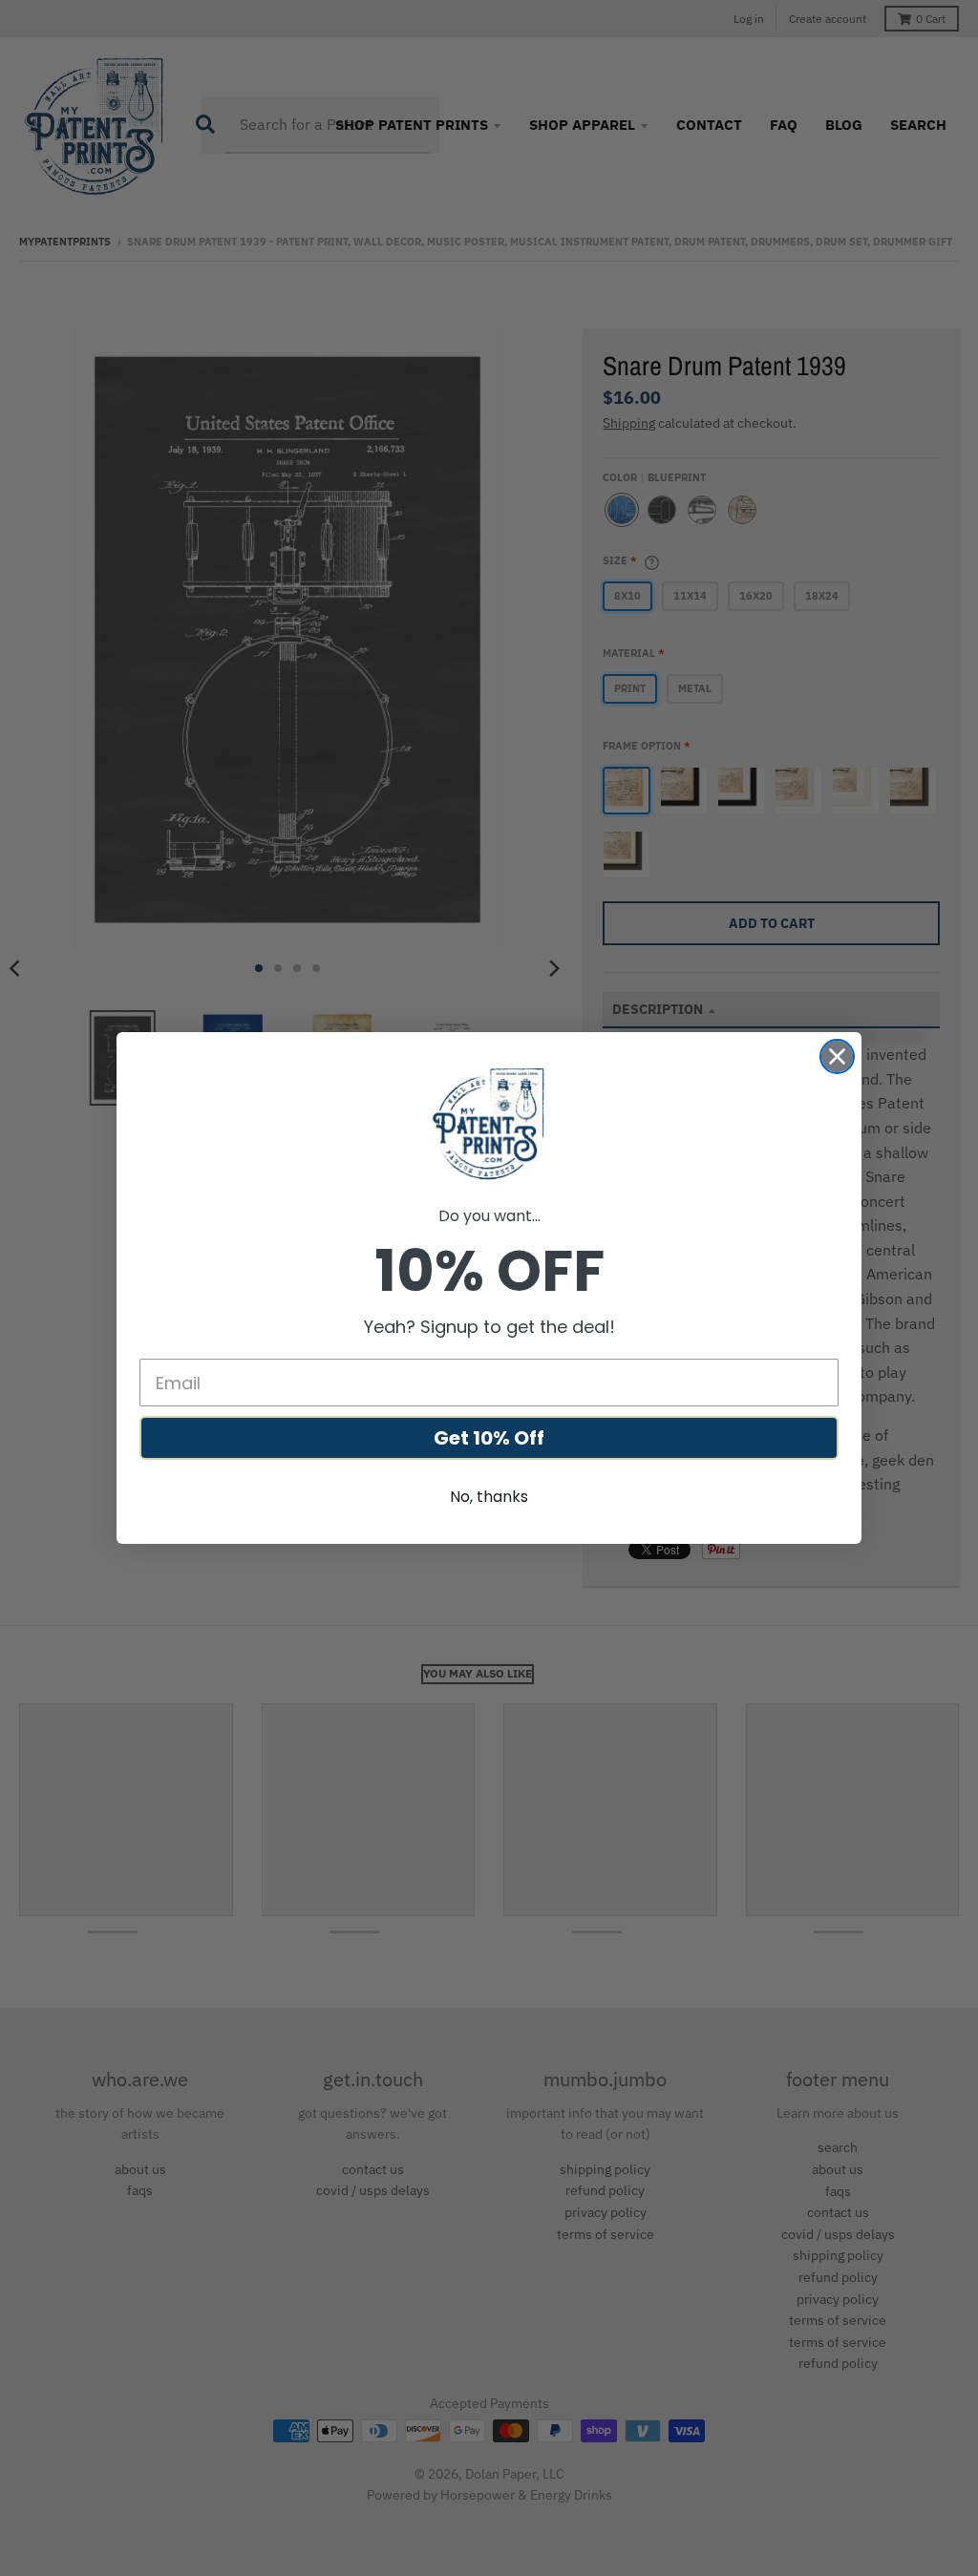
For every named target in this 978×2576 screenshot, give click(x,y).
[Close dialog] (837, 1056)
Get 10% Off (489, 1438)
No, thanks (489, 1497)
